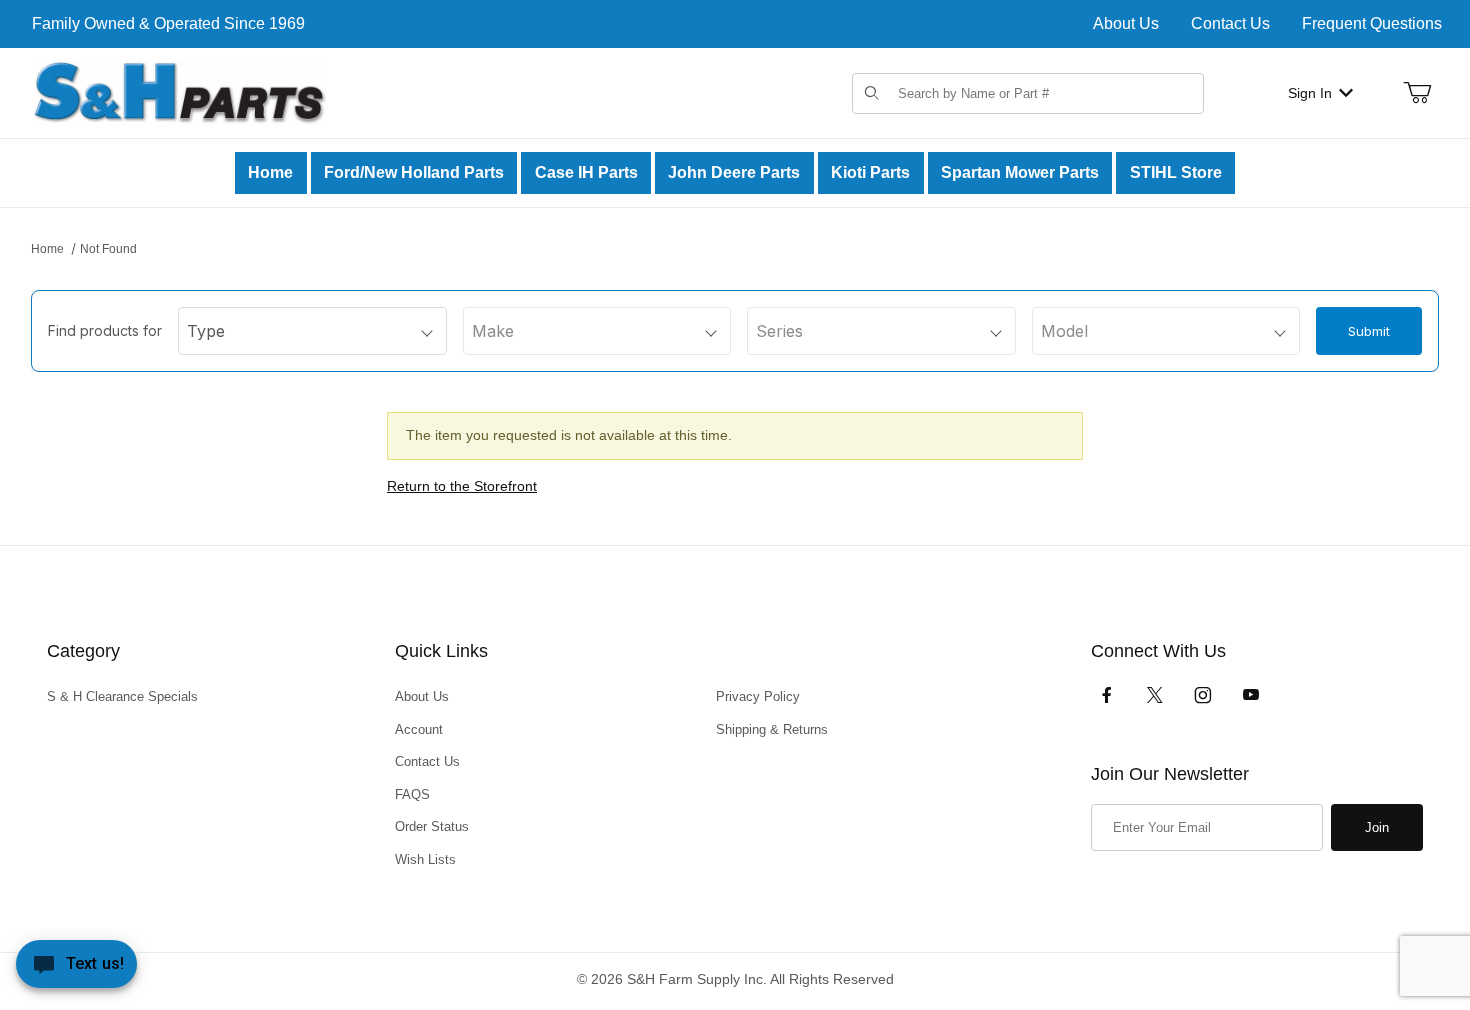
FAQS (412, 794)
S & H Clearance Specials (122, 696)
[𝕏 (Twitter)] (1155, 695)
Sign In (1310, 93)
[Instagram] (1203, 695)
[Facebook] (1107, 695)
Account (419, 729)
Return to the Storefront (462, 486)
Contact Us (1230, 23)
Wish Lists (425, 859)
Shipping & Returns (772, 729)
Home (47, 249)
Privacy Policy (758, 696)
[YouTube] (1251, 695)
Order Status (432, 826)
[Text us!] (76, 969)
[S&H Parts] (180, 92)
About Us (1126, 23)
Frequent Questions (1372, 23)
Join (1377, 827)
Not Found (108, 249)
